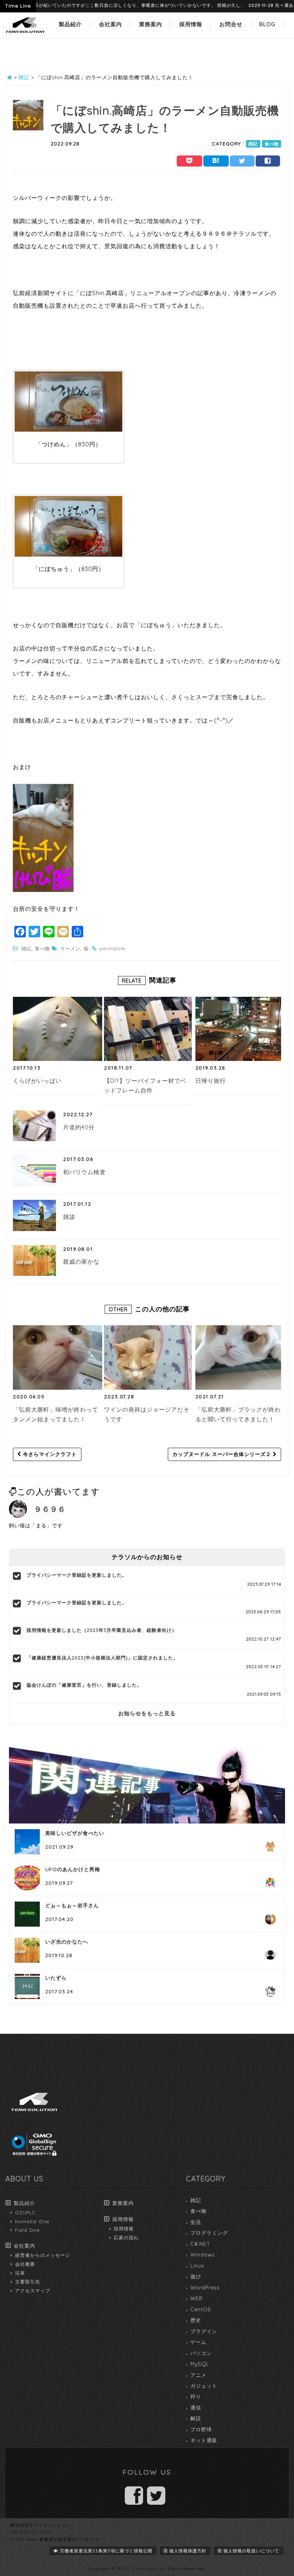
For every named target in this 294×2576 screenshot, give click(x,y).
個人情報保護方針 (188, 2551)
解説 (196, 2418)
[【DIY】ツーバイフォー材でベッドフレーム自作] (149, 1029)
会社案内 (110, 24)
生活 (196, 2222)
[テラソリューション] (25, 33)
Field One (27, 2230)
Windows (203, 2255)
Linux (197, 2266)
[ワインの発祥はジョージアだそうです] (149, 1357)
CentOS (201, 2310)
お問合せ (231, 24)
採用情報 (191, 24)
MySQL (200, 2364)
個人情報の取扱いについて (251, 2551)
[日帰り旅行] (240, 1029)
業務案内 (151, 24)
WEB (196, 2298)
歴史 (196, 2320)
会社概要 (25, 2264)
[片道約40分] (34, 1126)
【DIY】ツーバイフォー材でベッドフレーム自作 (145, 1086)
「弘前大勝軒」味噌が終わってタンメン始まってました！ (56, 1414)
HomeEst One (32, 2221)
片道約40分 (79, 1127)
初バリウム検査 (84, 1172)
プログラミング (209, 2233)
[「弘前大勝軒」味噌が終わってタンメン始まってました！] (58, 1357)
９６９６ (50, 1509)
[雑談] (34, 1215)
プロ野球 (201, 2430)
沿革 (20, 2273)
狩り (196, 2397)
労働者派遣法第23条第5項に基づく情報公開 (106, 2551)
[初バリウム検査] (34, 1171)
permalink (112, 948)
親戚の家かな (81, 1261)
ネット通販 (204, 2440)
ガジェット (204, 2386)
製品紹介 (70, 24)
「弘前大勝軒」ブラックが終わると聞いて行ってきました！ (238, 1414)
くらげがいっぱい (37, 1081)
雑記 (253, 144)
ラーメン (70, 948)
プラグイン (204, 2331)
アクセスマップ (33, 2291)
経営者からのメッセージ (43, 2255)
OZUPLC (25, 2212)
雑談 (69, 1217)
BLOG (267, 24)
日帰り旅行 (211, 1081)
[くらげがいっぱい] (58, 1029)
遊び (196, 2277)
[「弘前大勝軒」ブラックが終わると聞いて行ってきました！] (240, 1357)
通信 (196, 2408)
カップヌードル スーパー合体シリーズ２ (223, 1454)
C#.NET (200, 2244)
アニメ (198, 2375)
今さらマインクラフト (49, 1454)
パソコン (201, 2353)
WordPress (205, 2288)
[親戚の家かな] (34, 1260)
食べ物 (272, 144)
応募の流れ (126, 2238)
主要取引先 (28, 2282)
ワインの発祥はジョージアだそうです (147, 1414)
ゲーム (198, 2342)
